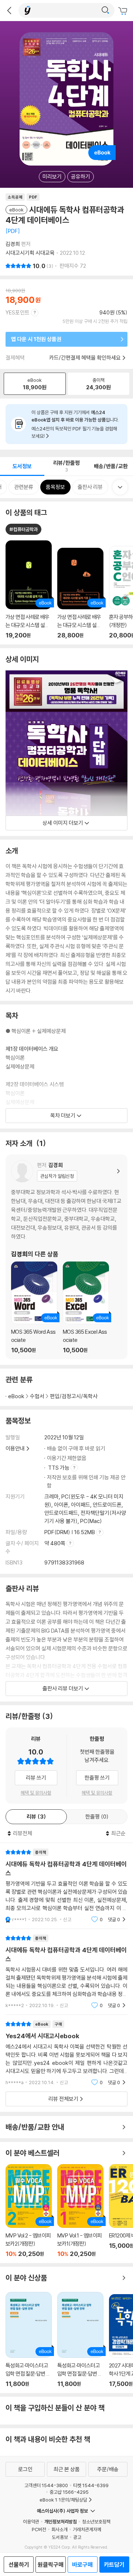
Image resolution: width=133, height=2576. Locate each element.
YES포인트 (18, 312)
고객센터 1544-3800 (46, 2485)
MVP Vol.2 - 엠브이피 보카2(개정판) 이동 (29, 2211)
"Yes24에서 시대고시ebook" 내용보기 (66, 2053)
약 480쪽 (55, 1543)
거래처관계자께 (87, 2529)
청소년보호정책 (96, 2522)
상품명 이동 (29, 590)
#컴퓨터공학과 (23, 529)
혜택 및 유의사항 (36, 1793)
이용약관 (31, 2522)
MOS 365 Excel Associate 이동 (86, 1307)
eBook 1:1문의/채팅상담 (63, 2500)
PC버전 (39, 2529)
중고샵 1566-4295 (69, 2492)
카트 (124, 11)
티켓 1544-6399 (91, 2485)
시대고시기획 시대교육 (30, 253)
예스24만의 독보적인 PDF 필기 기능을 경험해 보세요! (74, 432)
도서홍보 (60, 2537)
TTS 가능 (59, 1468)
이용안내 (15, 1448)
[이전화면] (9, 10)
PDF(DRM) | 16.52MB (70, 1532)
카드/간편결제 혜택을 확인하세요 (85, 358)
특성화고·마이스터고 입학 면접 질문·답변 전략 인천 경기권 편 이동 (29, 2340)
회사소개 (59, 2529)
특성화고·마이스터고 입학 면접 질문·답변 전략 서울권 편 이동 (80, 2340)
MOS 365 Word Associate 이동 (34, 1307)
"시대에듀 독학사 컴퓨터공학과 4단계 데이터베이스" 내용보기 (66, 1886)
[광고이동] (105, 10)
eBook (16, 1396)
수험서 (37, 1396)
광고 (77, 2537)
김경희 (13, 244)
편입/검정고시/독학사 (74, 1396)
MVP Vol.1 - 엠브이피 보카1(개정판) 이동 (80, 2211)
